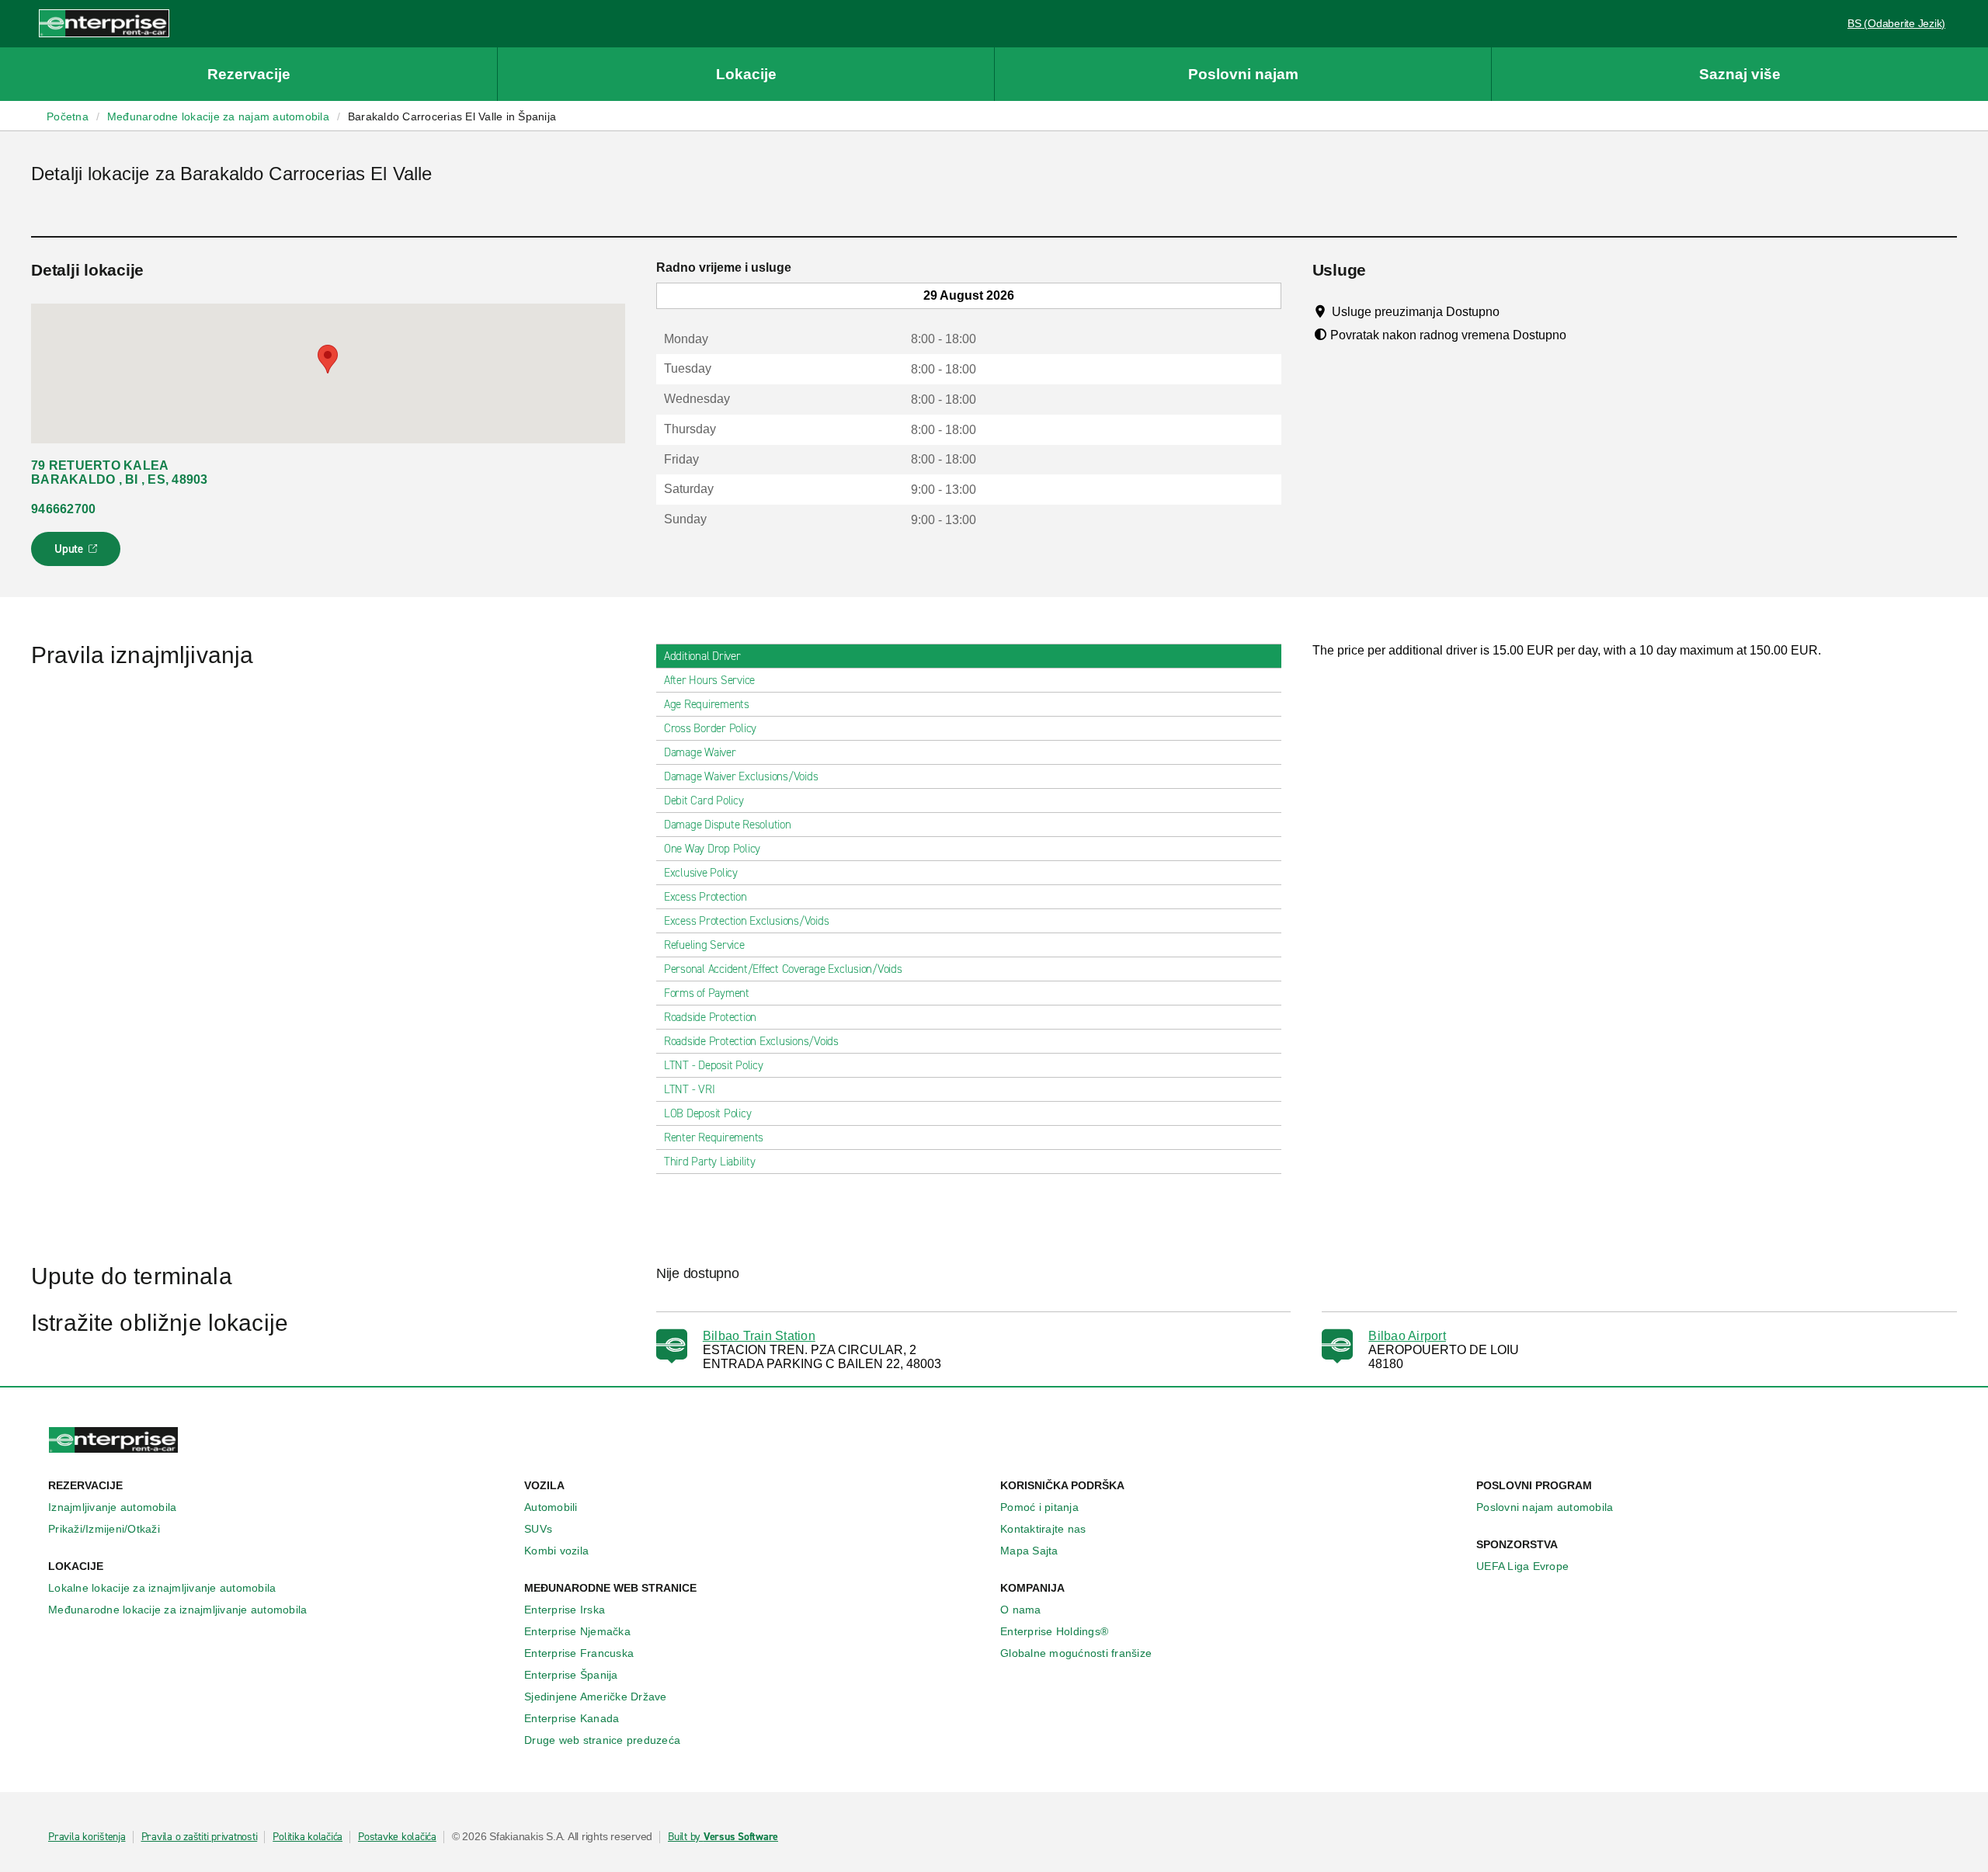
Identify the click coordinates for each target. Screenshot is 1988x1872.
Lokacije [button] (746, 74)
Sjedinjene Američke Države (596, 1697)
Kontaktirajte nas (1043, 1529)
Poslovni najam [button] (1243, 74)
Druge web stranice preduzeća (602, 1740)
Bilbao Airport (1407, 1336)
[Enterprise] (104, 23)
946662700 (63, 509)
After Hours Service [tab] (709, 680)
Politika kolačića (308, 1837)
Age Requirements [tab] (707, 704)
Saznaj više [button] (1740, 74)
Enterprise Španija (571, 1675)
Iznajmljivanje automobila (112, 1507)
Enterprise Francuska (579, 1653)
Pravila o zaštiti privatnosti (200, 1837)
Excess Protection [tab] (706, 897)
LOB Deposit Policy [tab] (708, 1113)
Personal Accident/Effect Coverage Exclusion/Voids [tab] (783, 969)
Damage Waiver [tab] (700, 752)
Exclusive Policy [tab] (701, 873)
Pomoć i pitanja (1039, 1507)
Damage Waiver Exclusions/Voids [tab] (741, 776)
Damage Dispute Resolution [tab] (728, 825)
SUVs (538, 1529)
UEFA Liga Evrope (1522, 1566)
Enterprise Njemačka (577, 1631)
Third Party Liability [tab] (710, 1162)
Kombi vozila (556, 1551)
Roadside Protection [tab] (710, 1017)
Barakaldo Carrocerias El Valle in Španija (452, 116)
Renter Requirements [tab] (714, 1137)
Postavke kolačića (397, 1837)
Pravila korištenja (87, 1837)
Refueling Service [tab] (704, 945)
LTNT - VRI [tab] (690, 1089)
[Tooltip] (1514, 311)
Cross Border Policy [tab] (710, 728)
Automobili (551, 1507)
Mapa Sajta (1029, 1551)
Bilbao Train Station (759, 1336)
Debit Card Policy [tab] (704, 801)
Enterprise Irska (565, 1610)
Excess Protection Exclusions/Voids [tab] (747, 921)
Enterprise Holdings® (1054, 1631)
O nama (1021, 1610)
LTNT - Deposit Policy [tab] (714, 1065)
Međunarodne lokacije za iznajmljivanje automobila (177, 1610)
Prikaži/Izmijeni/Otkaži (104, 1529)
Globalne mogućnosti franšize (1076, 1653)
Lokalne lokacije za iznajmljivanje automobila (162, 1588)
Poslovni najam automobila (1545, 1507)
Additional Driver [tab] (702, 656)
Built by (723, 1837)
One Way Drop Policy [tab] (712, 849)
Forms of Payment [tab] (707, 993)
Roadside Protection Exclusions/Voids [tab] (751, 1041)
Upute (78, 554)
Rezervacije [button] (249, 74)
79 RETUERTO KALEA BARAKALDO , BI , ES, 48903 (120, 472)
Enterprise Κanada (572, 1718)
